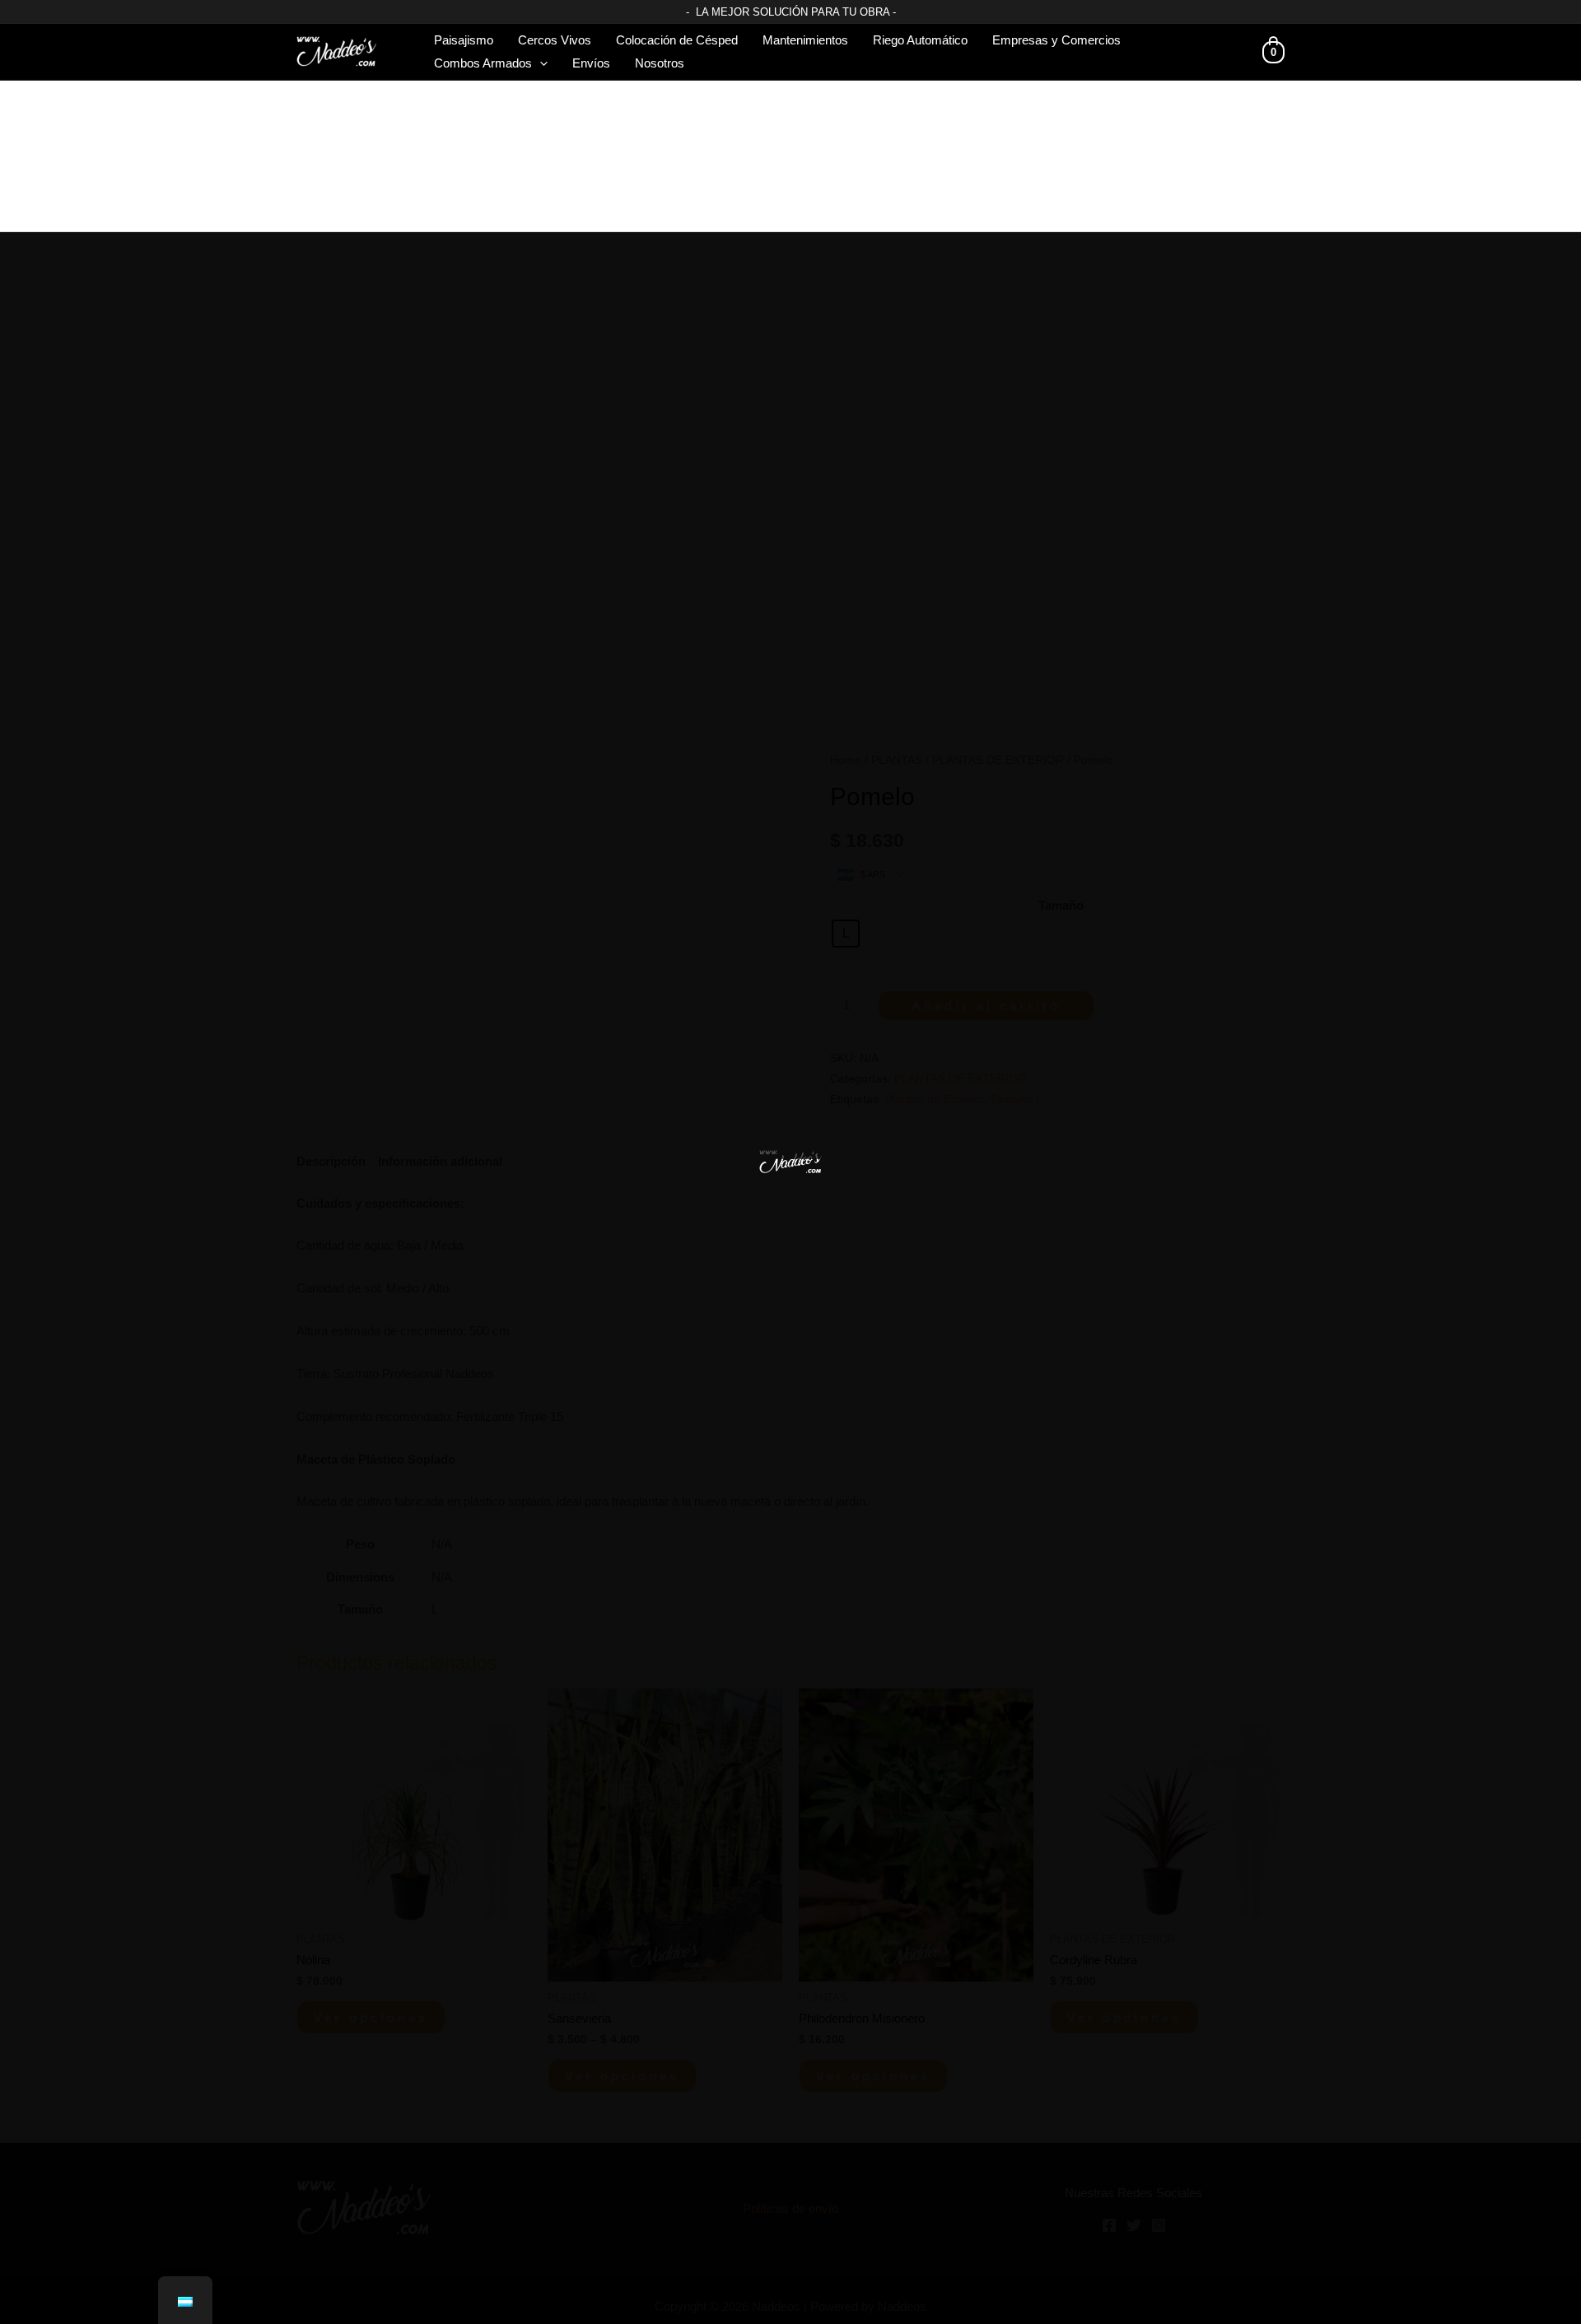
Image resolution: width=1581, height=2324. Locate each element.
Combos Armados (483, 63)
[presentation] (540, 63)
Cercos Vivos (555, 40)
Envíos (591, 63)
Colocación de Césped (677, 40)
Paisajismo (464, 40)
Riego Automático (920, 40)
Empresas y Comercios (1056, 40)
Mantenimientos (805, 40)
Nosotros (660, 63)
